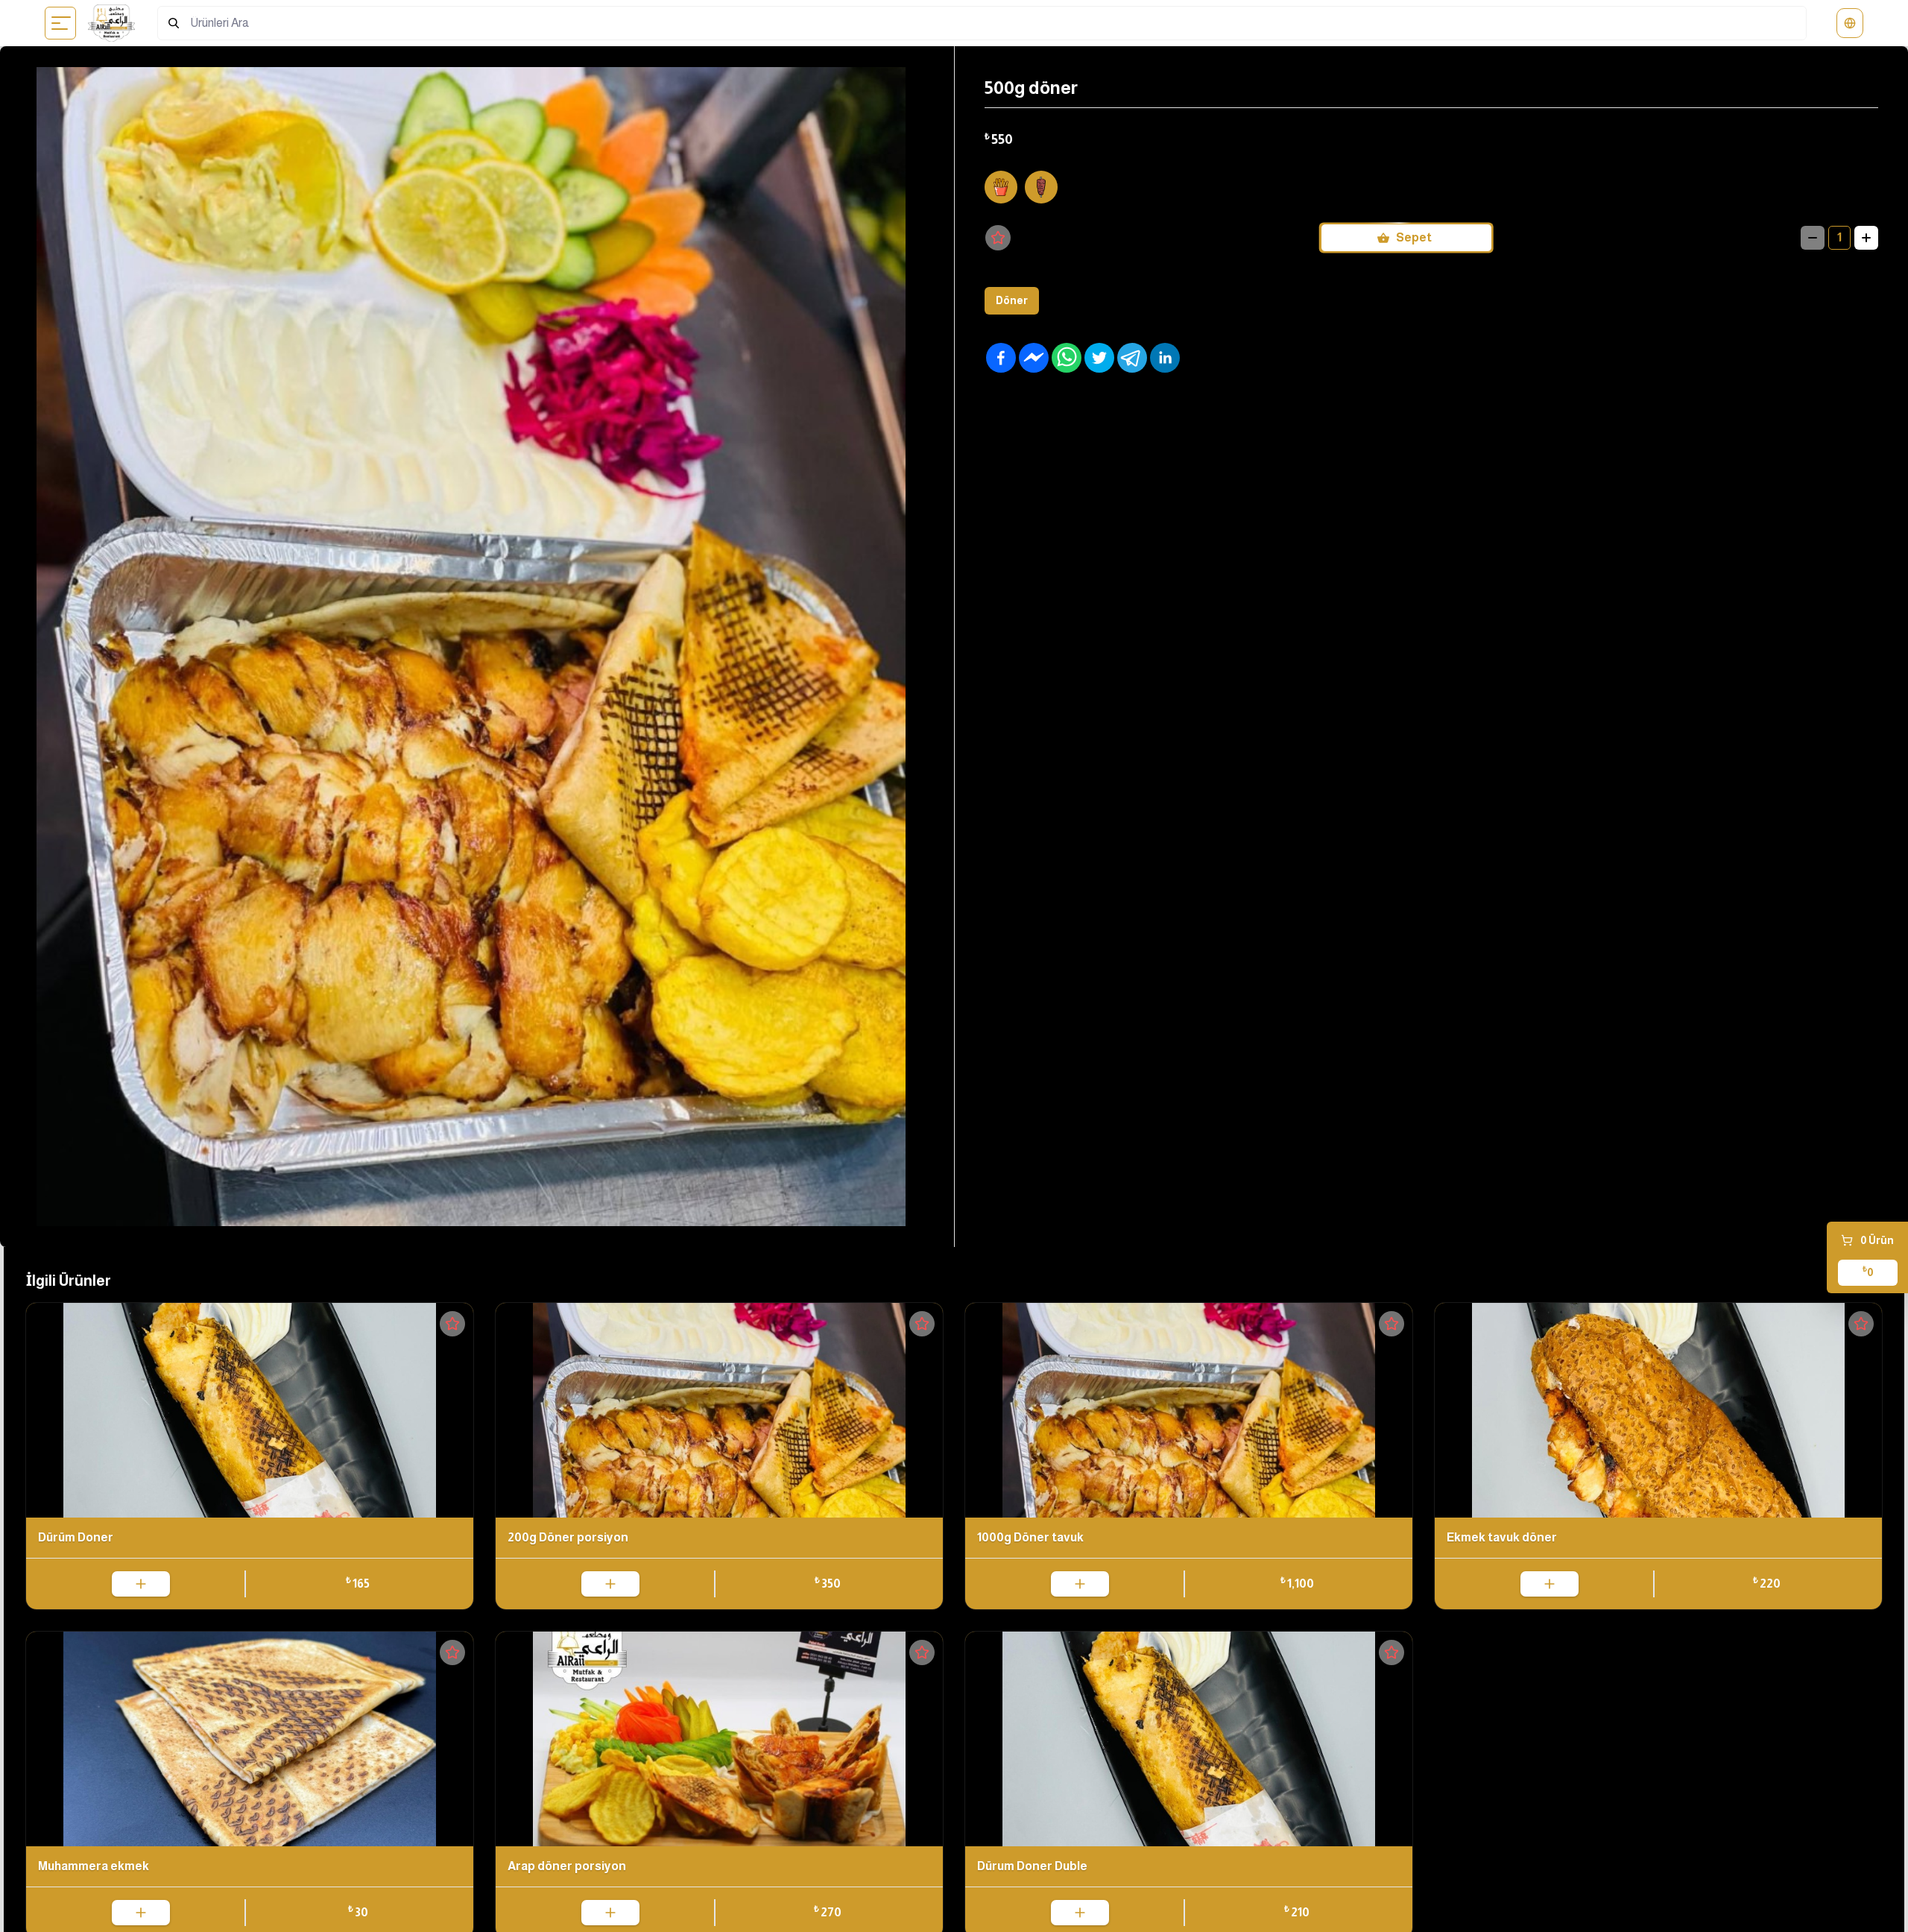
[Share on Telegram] (1132, 358)
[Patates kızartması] (1001, 187)
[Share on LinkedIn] (1165, 358)
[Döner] (1041, 187)
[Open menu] (61, 23)
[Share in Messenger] (1034, 358)
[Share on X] (1099, 358)
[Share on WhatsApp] (1067, 358)
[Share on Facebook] (1001, 358)
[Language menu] (1850, 23)
